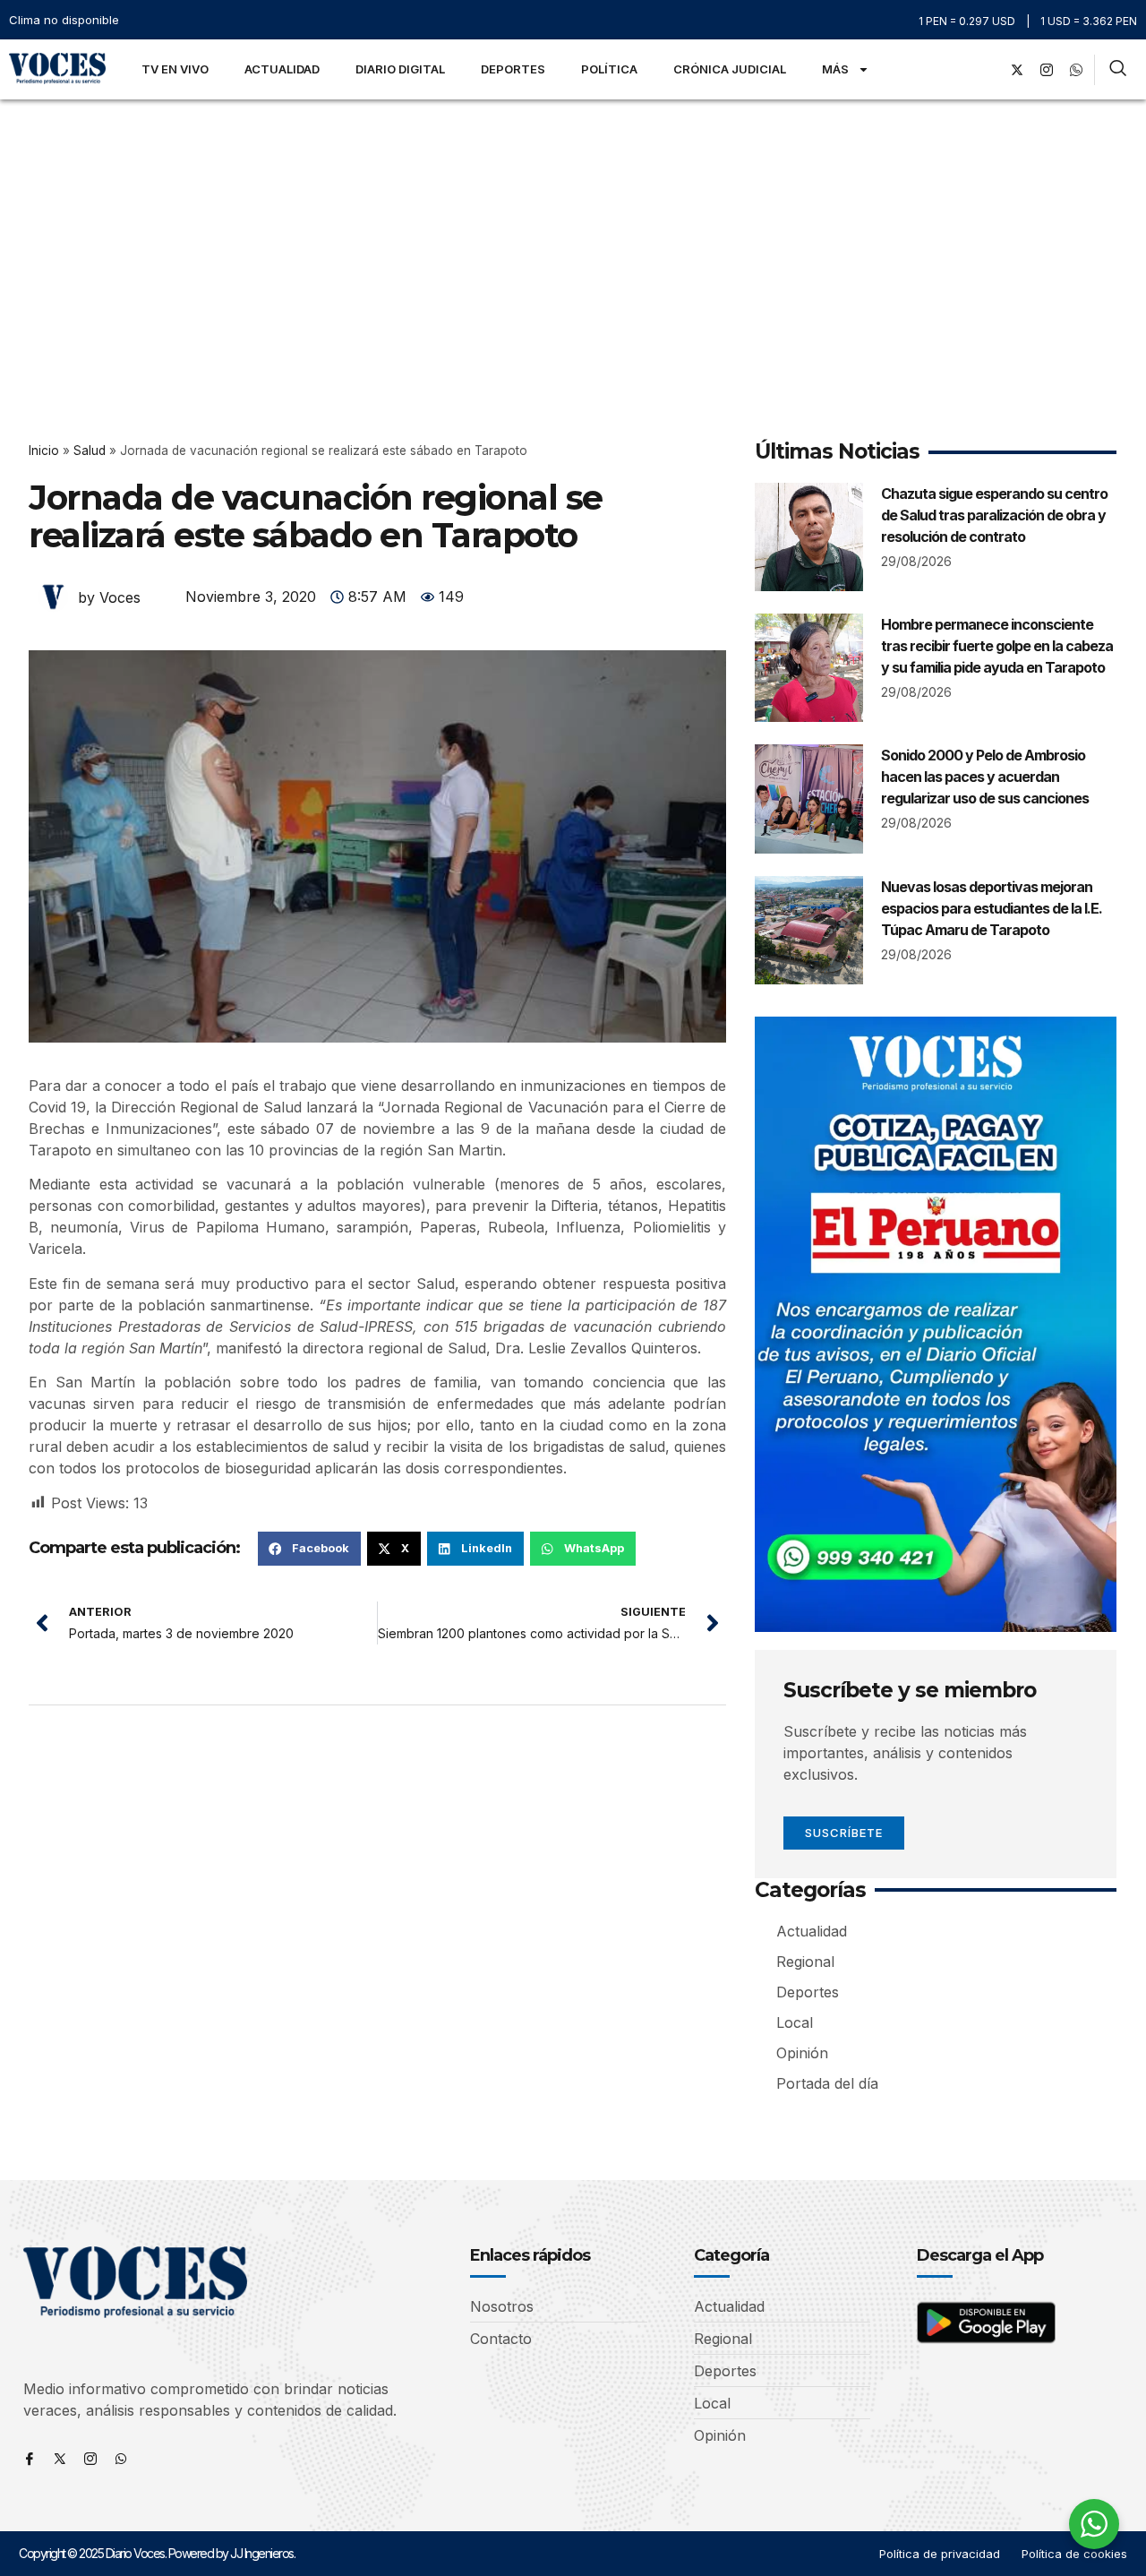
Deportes (513, 69)
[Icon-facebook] (30, 2459)
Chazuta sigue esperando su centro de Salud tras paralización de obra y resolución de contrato (994, 515)
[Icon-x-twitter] (60, 2459)
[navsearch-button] (1118, 70)
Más (835, 69)
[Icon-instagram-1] (1047, 70)
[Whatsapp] (121, 2459)
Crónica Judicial (730, 69)
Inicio (44, 451)
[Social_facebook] (988, 70)
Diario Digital (400, 69)
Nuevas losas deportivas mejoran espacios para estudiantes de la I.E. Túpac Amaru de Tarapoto (992, 908)
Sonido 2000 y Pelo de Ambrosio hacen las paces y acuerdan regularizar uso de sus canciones (985, 777)
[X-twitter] (1017, 70)
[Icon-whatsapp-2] (1076, 70)
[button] (309, 1549)
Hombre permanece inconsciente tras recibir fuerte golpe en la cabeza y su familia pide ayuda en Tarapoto (997, 646)
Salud (90, 451)
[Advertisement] (573, 234)
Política (609, 69)
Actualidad (282, 69)
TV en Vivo (175, 69)
